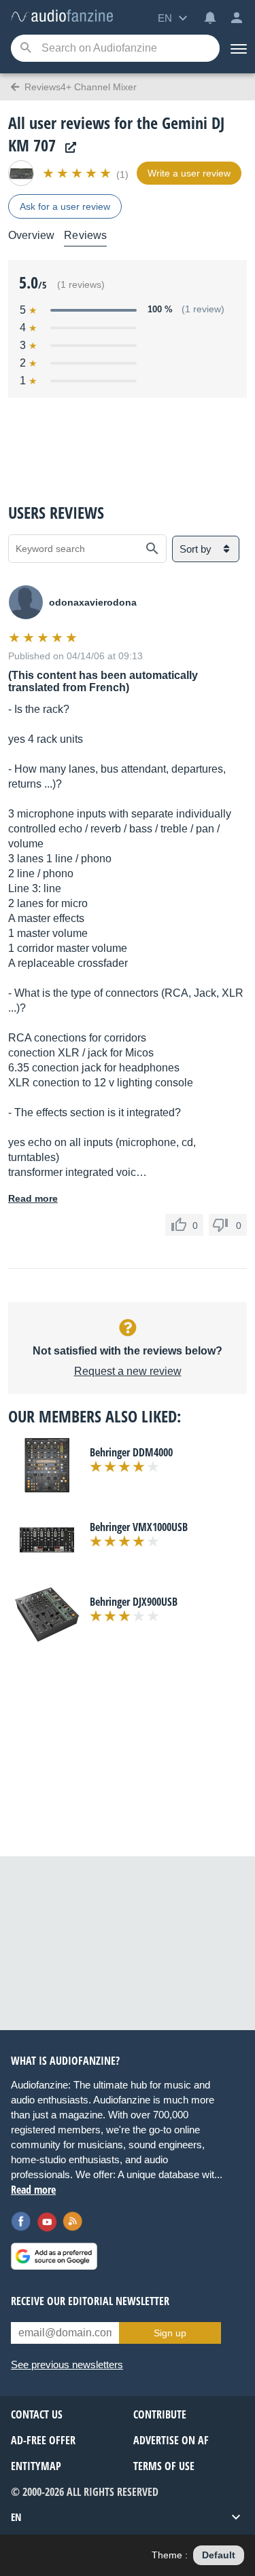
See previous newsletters (67, 2365)
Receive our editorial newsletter (90, 2301)
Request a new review (128, 1371)
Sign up (170, 2333)
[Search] (26, 49)
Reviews (85, 235)
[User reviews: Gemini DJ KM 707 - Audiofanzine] (62, 17)
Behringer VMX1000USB (139, 1527)
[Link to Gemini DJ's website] (67, 148)
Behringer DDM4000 (131, 1452)
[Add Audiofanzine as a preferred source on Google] (54, 2256)
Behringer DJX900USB (134, 1602)
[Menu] (237, 48)
